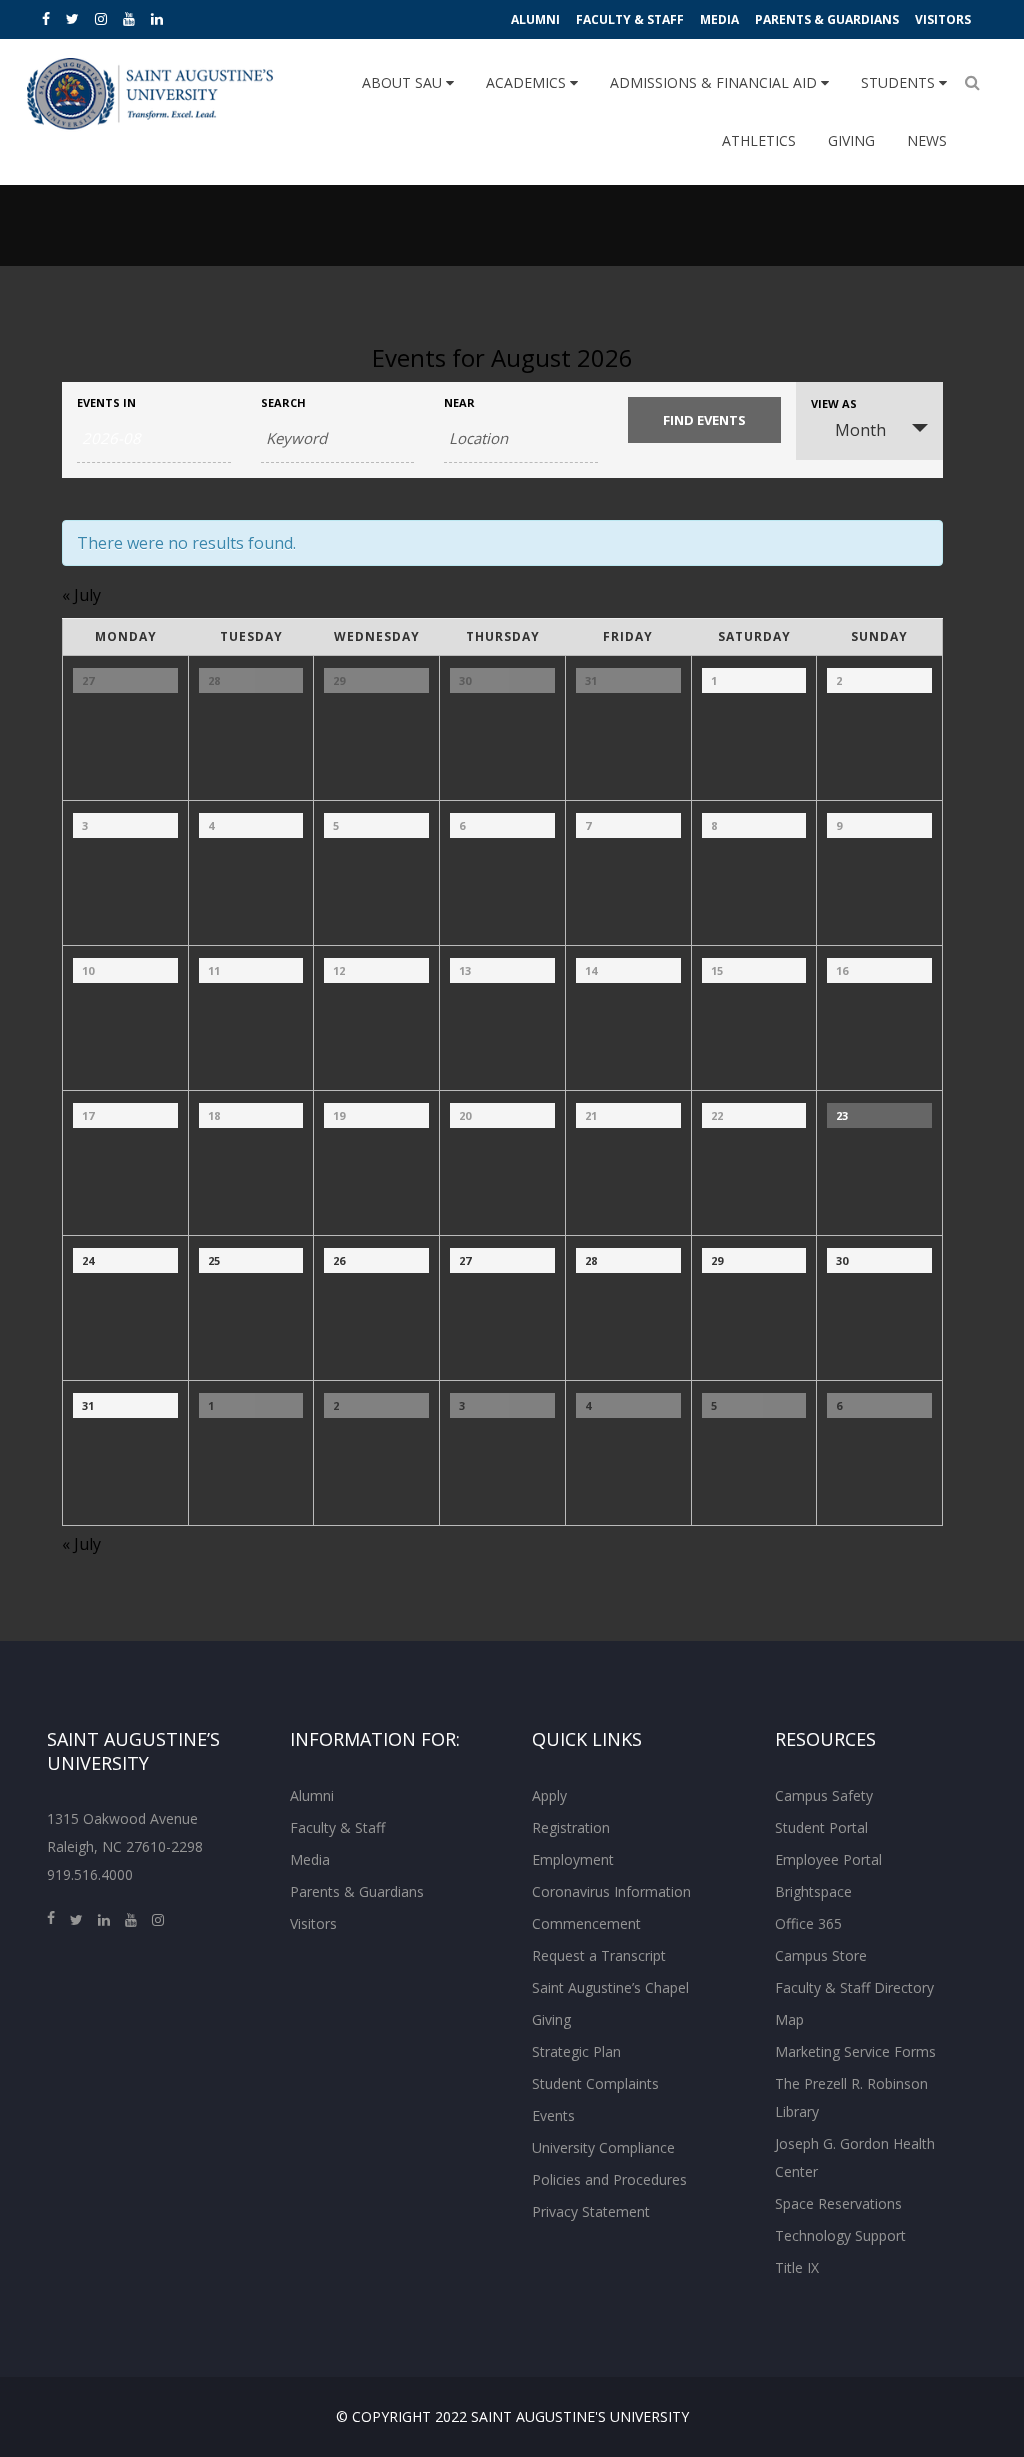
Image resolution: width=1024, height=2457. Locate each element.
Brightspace (813, 1891)
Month (860, 430)
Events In (106, 402)
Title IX (797, 2267)
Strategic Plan (576, 2051)
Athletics (759, 140)
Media (719, 19)
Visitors (943, 19)
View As (834, 403)
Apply (549, 1795)
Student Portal (821, 1827)
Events (553, 2115)
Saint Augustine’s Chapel (610, 1987)
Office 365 (808, 1923)
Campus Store (821, 1955)
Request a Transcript (599, 1955)
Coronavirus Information (611, 1891)
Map (789, 2019)
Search (283, 402)
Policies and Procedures (609, 2179)
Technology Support (840, 2235)
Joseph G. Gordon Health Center (855, 2157)
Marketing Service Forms (855, 2051)
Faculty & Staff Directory (854, 1987)
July (81, 595)
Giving (851, 140)
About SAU (404, 82)
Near (459, 402)
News (927, 140)
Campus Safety (824, 1795)
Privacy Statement (591, 2211)
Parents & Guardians (827, 19)
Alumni (535, 19)
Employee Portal (828, 1859)
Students (900, 82)
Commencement (586, 1923)
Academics (528, 82)
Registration (571, 1827)
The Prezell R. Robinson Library (851, 2097)
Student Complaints (595, 2083)
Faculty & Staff (630, 19)
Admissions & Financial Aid (715, 82)
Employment (573, 1859)
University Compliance (603, 2147)
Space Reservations (838, 2203)
